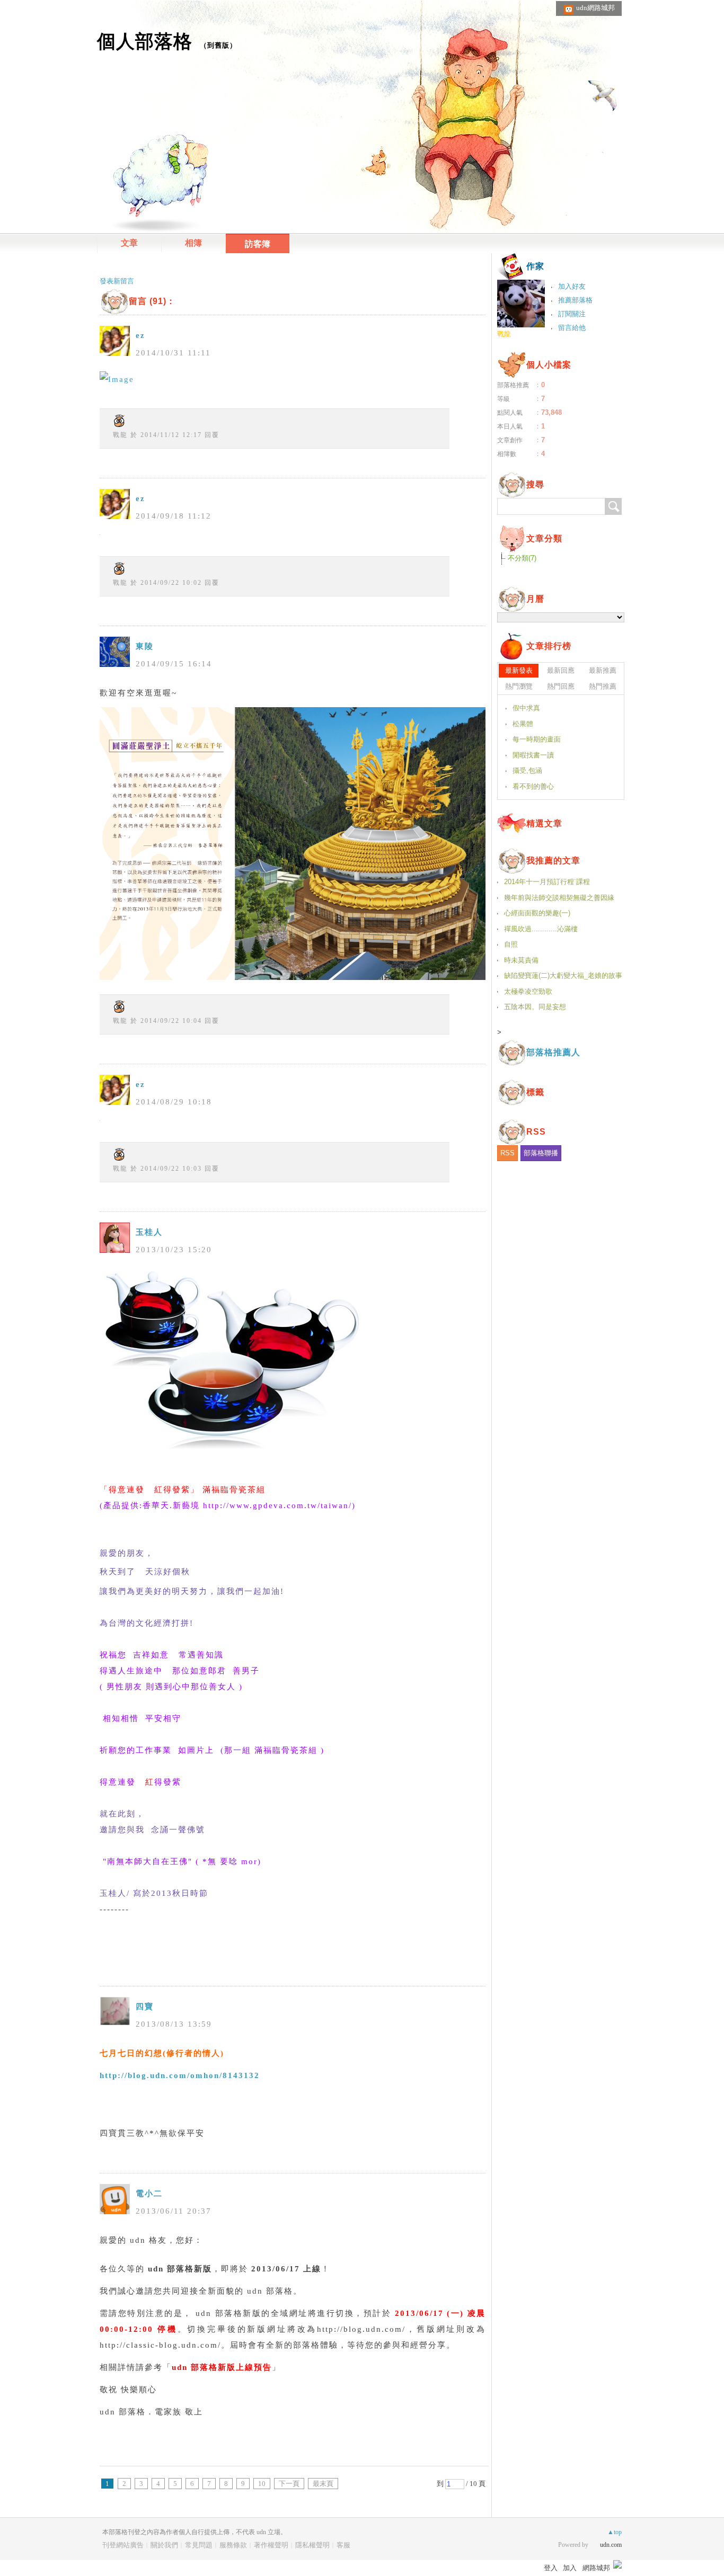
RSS (507, 1153)
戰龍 (120, 435)
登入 (551, 2568)
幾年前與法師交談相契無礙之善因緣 (559, 898)
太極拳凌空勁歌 (528, 991)
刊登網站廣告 (123, 2545)
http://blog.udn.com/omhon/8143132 (180, 2075)
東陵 (145, 646)
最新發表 (519, 670)
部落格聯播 (541, 1153)
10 (262, 2484)
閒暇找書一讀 (533, 755)
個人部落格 (145, 41)
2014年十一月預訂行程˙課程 (547, 882)
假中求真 (526, 708)
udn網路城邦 (595, 8)
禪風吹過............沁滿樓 (541, 929)
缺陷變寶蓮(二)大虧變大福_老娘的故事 (563, 975)
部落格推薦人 (553, 1052)
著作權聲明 (271, 2545)
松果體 (523, 724)
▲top (615, 2532)
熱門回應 (561, 686)
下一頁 (289, 2484)
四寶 (145, 2007)
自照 (511, 944)
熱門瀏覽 (519, 686)
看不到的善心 (533, 786)
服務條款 (233, 2545)
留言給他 (572, 328)
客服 (343, 2545)
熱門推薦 (603, 686)
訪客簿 (258, 244)
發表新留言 (117, 281)
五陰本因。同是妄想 (535, 1007)
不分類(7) (522, 558)
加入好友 (572, 286)
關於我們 (164, 2545)
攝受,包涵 (527, 770)
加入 (570, 2568)
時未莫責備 (521, 960)
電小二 (149, 2194)
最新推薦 (603, 670)
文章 (129, 243)
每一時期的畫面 (537, 739)
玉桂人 (149, 1232)
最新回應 (561, 670)
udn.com (611, 2545)
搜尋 (613, 506)
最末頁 (323, 2484)
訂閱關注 (572, 314)
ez (140, 335)
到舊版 (218, 45)
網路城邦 (596, 2568)
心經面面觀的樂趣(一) (537, 913)
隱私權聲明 (312, 2545)
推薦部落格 (575, 300)
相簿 (193, 243)
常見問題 (199, 2545)
